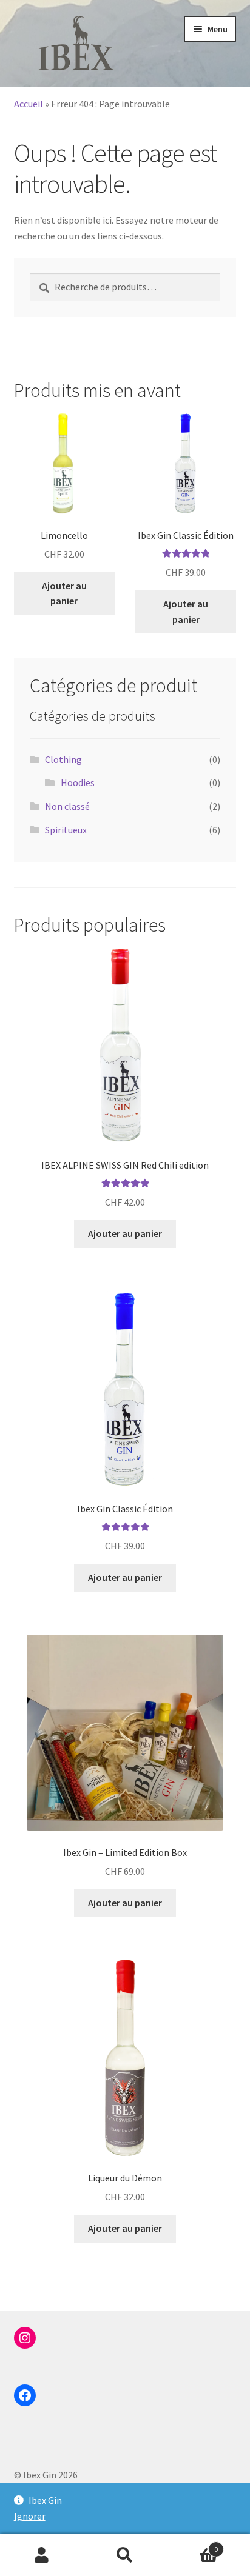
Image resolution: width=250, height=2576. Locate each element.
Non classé (67, 806)
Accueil (29, 104)
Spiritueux (66, 830)
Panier (193, 2545)
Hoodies (78, 782)
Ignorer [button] (30, 2516)
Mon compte (42, 2555)
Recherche (125, 2555)
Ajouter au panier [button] (64, 593)
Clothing (63, 759)
